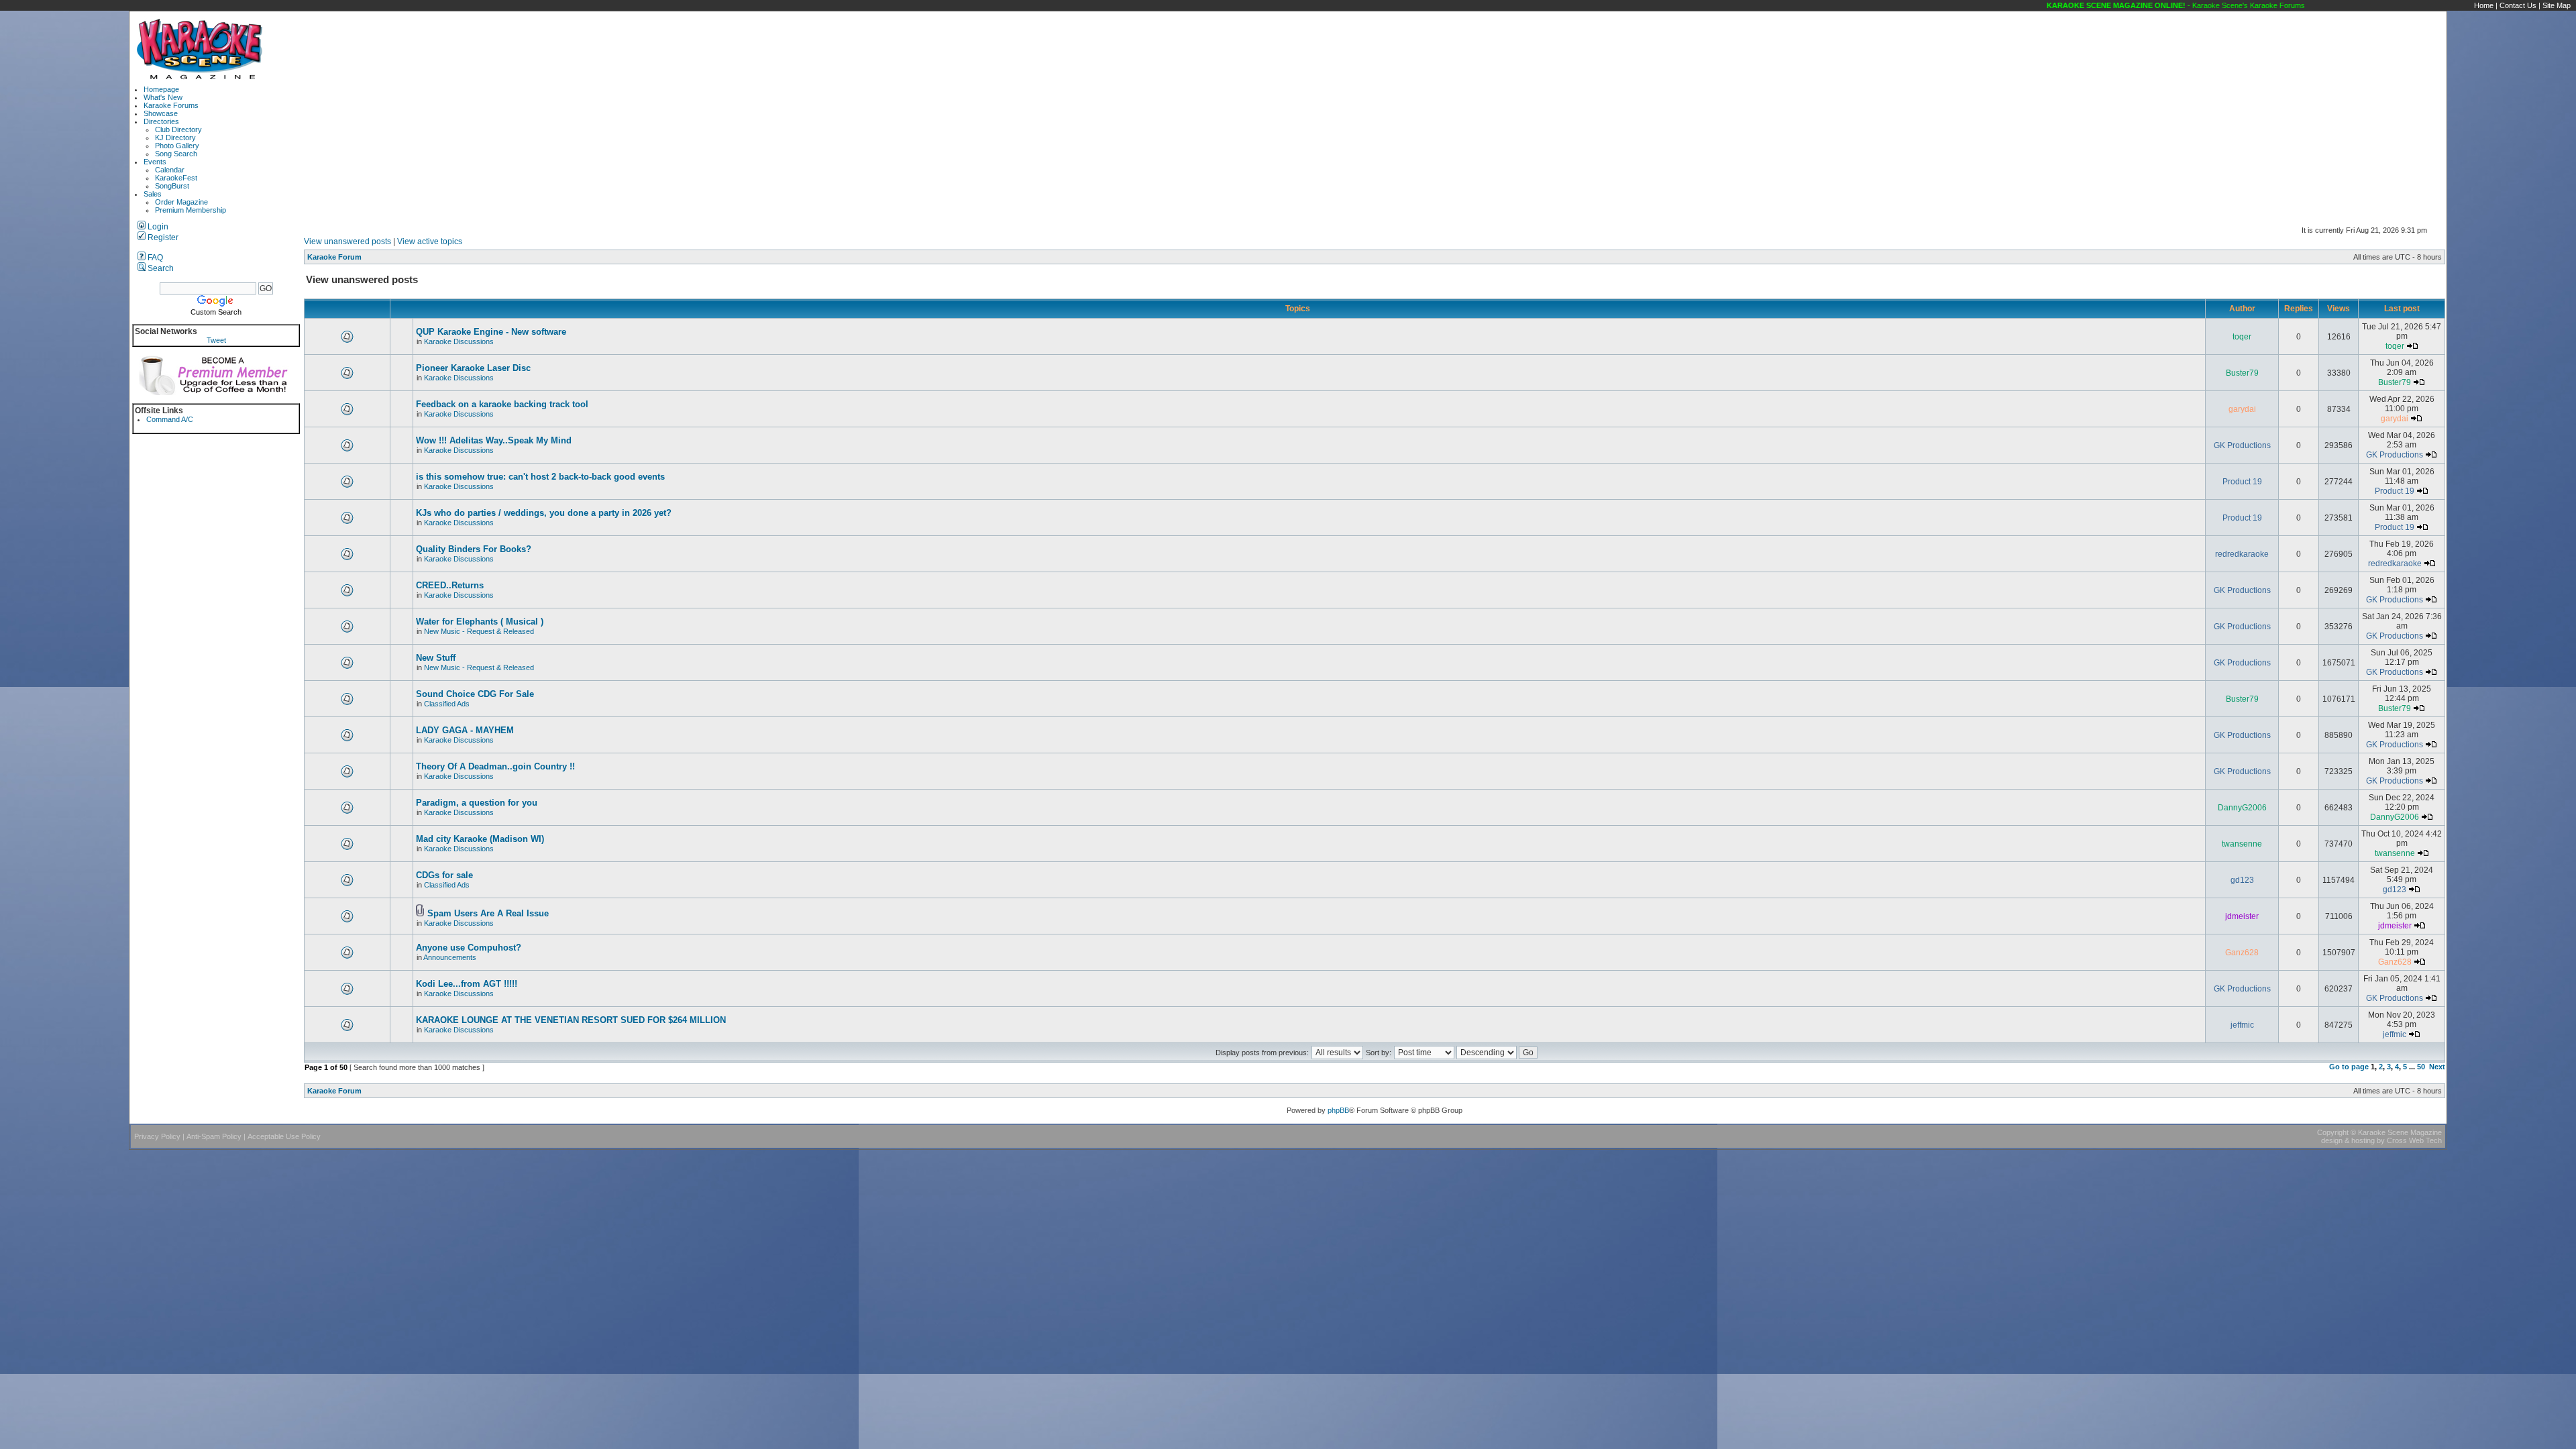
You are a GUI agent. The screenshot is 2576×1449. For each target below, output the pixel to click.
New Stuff (436, 658)
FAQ (154, 258)
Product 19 (2242, 482)
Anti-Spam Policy (214, 1136)
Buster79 (2242, 373)
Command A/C (170, 419)
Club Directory (178, 129)
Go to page (2349, 1067)
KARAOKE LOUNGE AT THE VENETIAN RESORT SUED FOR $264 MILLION (571, 1020)
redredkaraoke (2242, 554)
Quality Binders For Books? (474, 549)
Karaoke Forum (334, 257)
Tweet (216, 340)
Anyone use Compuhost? (469, 948)
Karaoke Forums (171, 105)
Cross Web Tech (2414, 1140)
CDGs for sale (444, 875)
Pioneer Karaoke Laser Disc (473, 368)
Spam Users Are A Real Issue (488, 913)
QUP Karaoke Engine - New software (491, 332)
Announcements (450, 957)
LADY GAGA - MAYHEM (465, 730)
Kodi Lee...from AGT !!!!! (467, 984)
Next (2437, 1067)
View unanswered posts (347, 241)
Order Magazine (181, 202)
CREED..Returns (450, 585)
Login (157, 227)
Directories (161, 121)
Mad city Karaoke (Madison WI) (480, 839)
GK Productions (2242, 445)
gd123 (2242, 880)
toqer (2242, 337)
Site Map (2557, 5)
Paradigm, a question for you (477, 803)
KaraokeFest (176, 178)
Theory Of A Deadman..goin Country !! (495, 766)
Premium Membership (191, 210)
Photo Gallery (177, 146)
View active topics (430, 241)
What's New (163, 97)
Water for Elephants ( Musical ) (480, 622)
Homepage (161, 89)
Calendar (170, 170)
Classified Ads (447, 704)
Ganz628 (2242, 953)
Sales (153, 194)
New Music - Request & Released (479, 631)
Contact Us (2518, 5)
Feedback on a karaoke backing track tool (502, 404)
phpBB (1338, 1110)
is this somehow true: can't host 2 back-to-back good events (540, 477)
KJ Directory (175, 138)
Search (160, 268)
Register (162, 237)
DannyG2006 (2242, 808)
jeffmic (2242, 1025)
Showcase (161, 113)
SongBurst (172, 186)
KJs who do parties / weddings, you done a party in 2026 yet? (544, 513)
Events (155, 162)
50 (2421, 1067)
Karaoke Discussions (459, 341)
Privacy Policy (157, 1136)
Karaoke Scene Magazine (2400, 1132)
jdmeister (2242, 916)
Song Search (176, 154)
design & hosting (2348, 1140)
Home (2484, 5)
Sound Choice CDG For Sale (475, 694)
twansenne (2242, 844)
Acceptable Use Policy (284, 1136)
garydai (2242, 409)
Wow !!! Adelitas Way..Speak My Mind (494, 440)
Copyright (2333, 1132)
